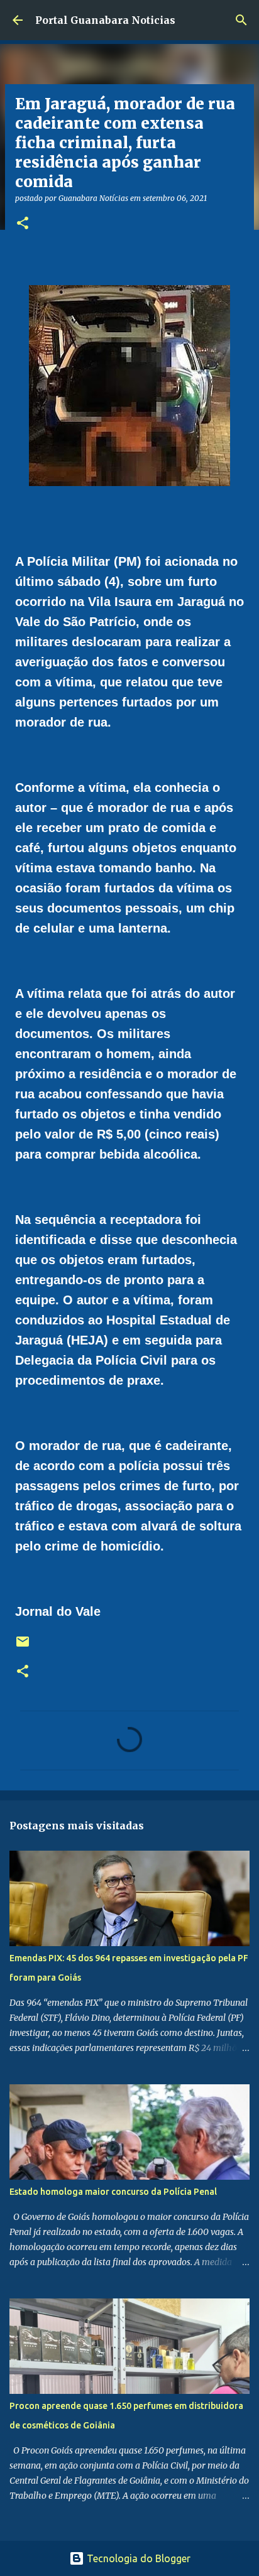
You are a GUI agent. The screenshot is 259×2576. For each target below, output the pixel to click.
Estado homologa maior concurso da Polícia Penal (113, 2192)
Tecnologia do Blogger (137, 2558)
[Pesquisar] (241, 20)
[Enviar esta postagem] (23, 1646)
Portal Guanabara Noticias (105, 20)
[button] (23, 224)
